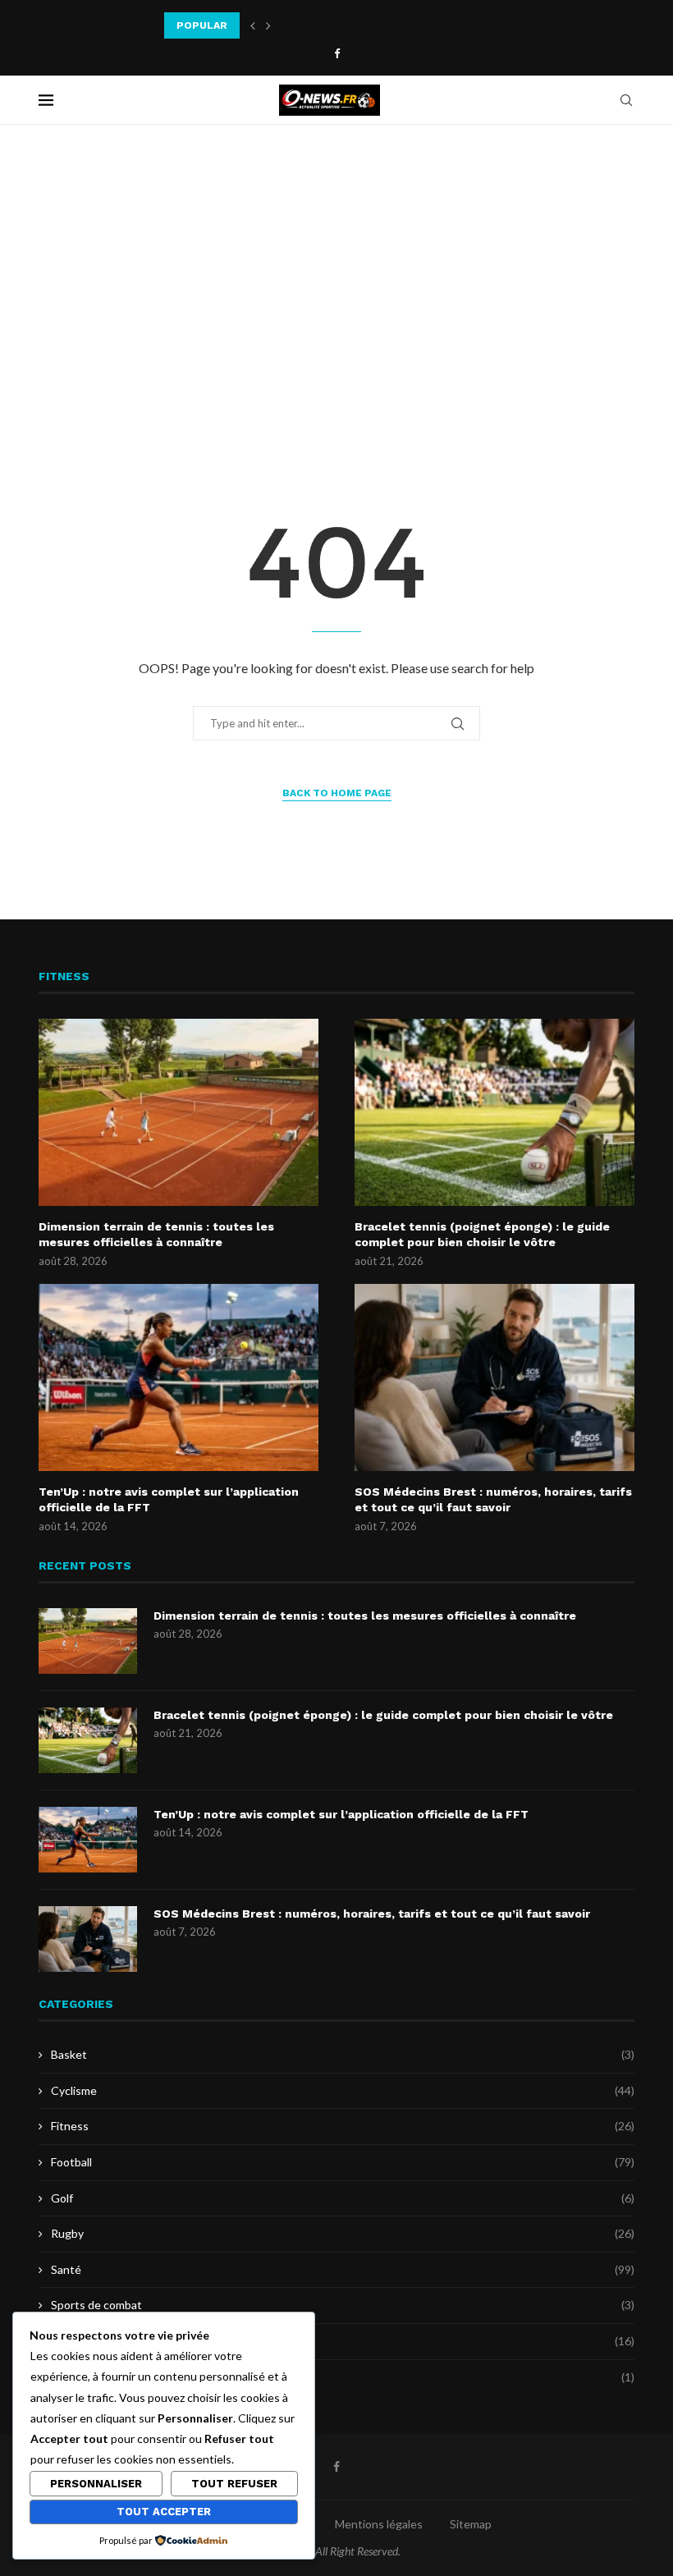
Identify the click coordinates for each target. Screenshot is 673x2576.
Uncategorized (343, 2377)
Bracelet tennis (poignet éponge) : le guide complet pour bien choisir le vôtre (482, 1235)
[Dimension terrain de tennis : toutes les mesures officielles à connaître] (179, 1112)
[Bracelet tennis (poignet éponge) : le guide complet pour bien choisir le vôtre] (494, 1112)
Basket (343, 2054)
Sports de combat (343, 2305)
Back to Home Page (337, 793)
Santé (343, 2269)
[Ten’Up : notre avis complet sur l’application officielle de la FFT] (179, 1377)
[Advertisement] (336, 289)
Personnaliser (96, 2484)
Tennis (343, 2341)
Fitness (343, 2126)
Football (343, 2162)
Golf (343, 2198)
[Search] (626, 100)
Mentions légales (379, 2524)
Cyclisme (343, 2090)
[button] (253, 25)
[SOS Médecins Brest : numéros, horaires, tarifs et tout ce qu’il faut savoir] (494, 1377)
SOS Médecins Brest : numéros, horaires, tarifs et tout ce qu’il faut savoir (493, 1500)
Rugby (343, 2233)
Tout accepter (164, 2512)
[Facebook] (337, 53)
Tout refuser (234, 2484)
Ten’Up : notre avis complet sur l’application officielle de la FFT (169, 1500)
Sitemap (471, 2524)
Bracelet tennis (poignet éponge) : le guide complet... (302, 25)
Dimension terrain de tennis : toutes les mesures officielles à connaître (156, 1235)
